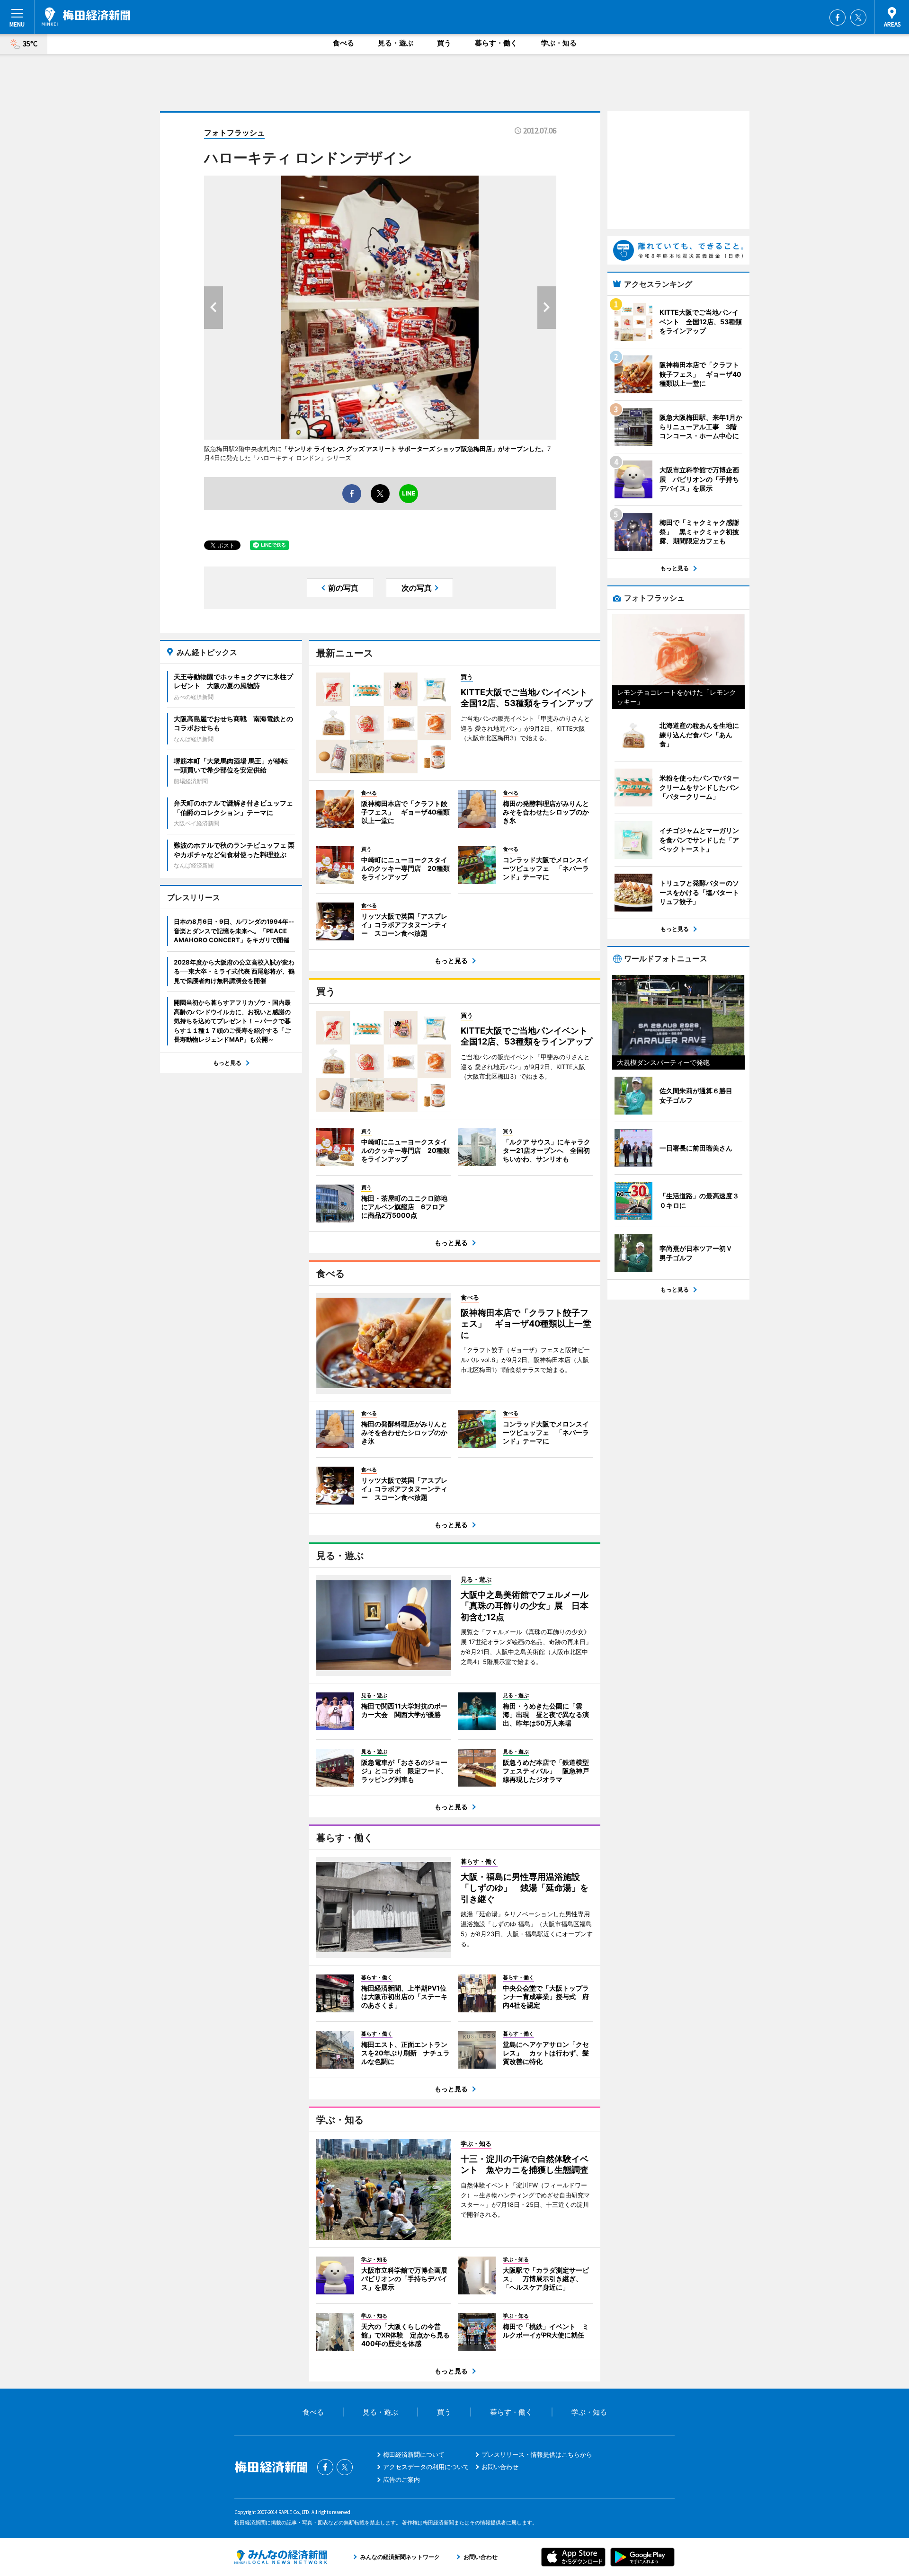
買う (444, 43)
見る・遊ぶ (396, 43)
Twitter (858, 18)
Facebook (838, 18)
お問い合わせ (500, 2467)
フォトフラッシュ (234, 133)
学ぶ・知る (559, 43)
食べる (343, 43)
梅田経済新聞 (86, 17)
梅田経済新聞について (414, 2454)
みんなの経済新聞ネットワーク (281, 2557)
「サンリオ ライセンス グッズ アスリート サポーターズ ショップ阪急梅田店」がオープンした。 (414, 449)
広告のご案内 (401, 2479)
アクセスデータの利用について (426, 2467)
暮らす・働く (496, 43)
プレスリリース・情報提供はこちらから (537, 2454)
